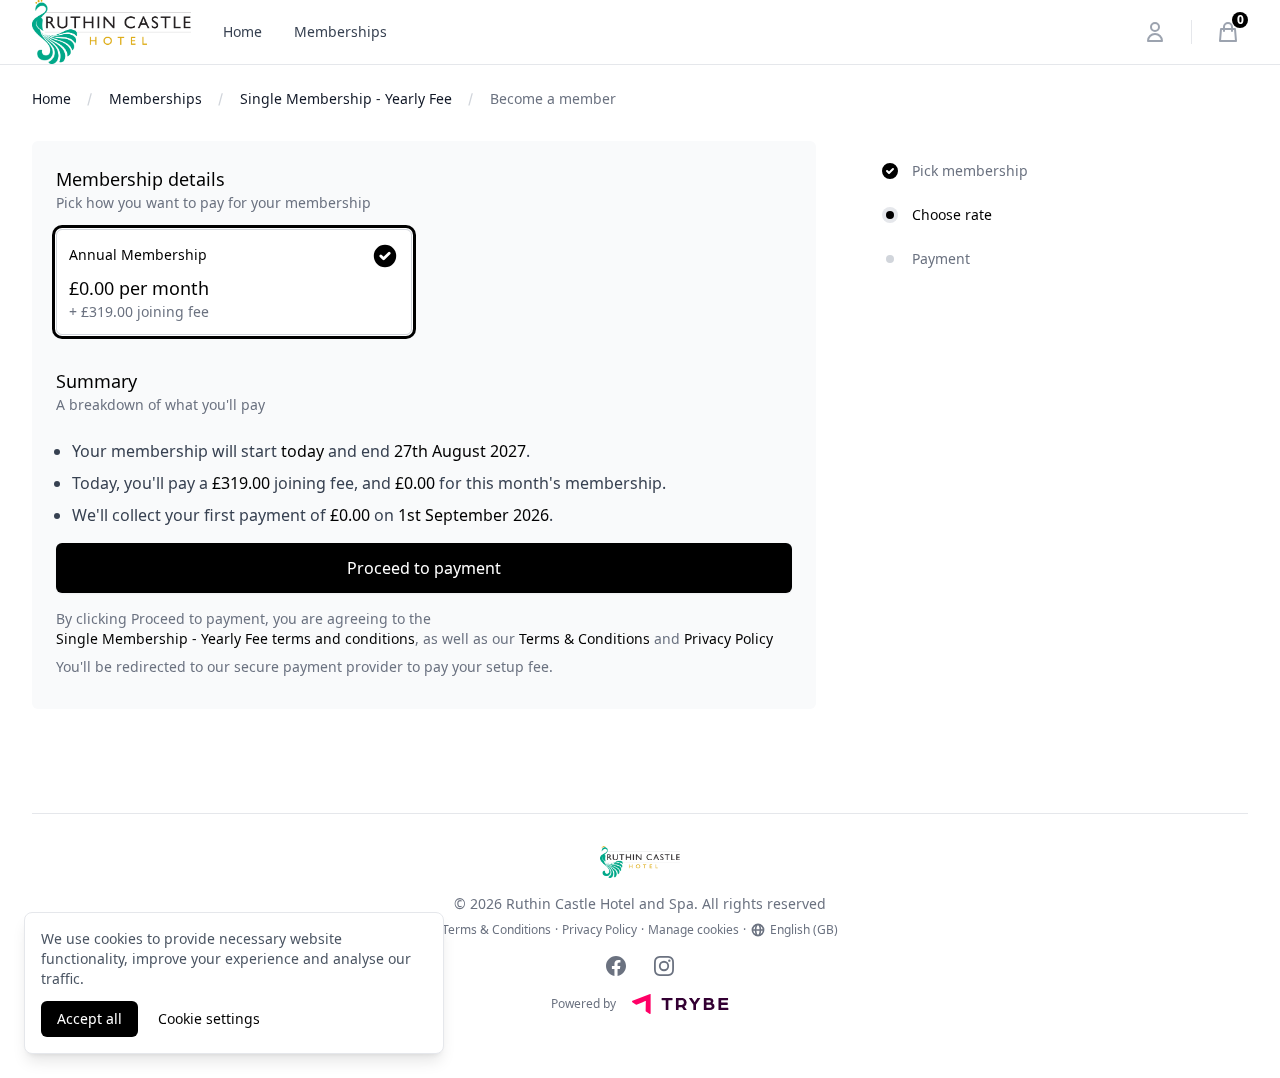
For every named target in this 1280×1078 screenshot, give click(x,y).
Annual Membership (138, 254)
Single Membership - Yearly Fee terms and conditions (235, 638)
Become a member (553, 98)
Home (242, 31)
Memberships (340, 31)
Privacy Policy (728, 638)
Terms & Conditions (584, 638)
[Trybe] (680, 1004)
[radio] (234, 282)
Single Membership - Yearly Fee (346, 98)
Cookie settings (209, 1018)
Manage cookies (693, 930)
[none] (424, 189)
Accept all (89, 1018)
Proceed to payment (424, 568)
